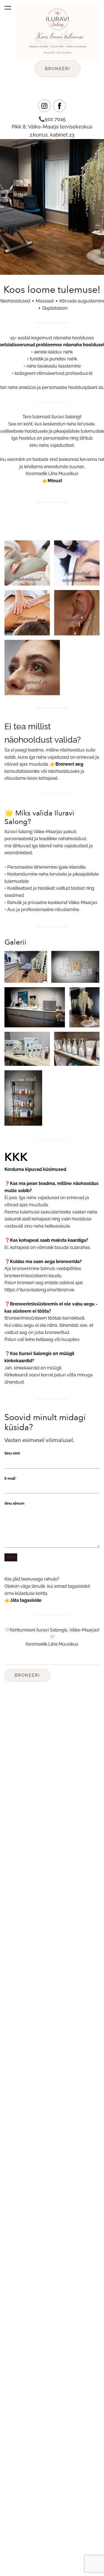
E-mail (10, 1478)
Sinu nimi (12, 1453)
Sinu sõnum (14, 1503)
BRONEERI (58, 69)
